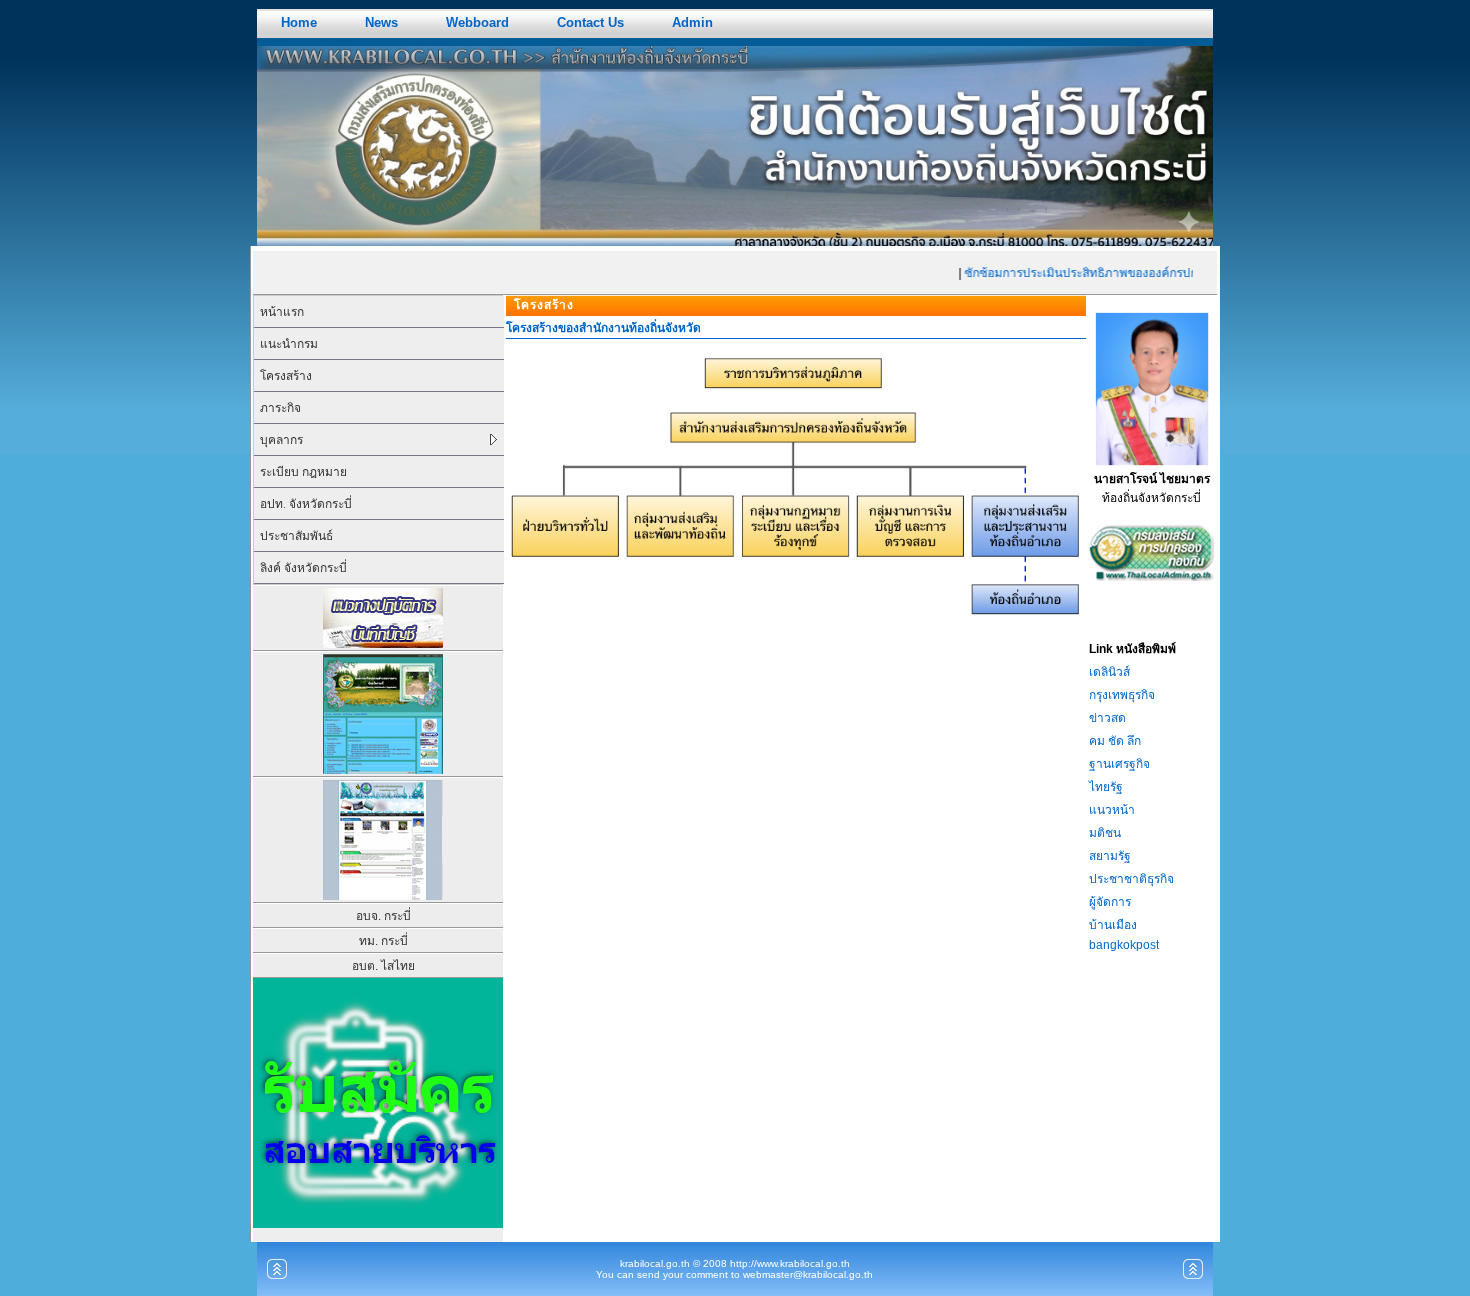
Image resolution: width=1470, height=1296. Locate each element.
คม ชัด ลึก (1115, 741)
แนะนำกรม (289, 344)
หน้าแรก (282, 312)
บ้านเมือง (1113, 925)
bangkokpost (1124, 945)
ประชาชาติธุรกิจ (1131, 879)
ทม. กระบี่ (383, 941)
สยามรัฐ (1110, 856)
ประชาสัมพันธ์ (296, 536)
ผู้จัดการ (1110, 902)
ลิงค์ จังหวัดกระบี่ (303, 568)
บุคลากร (281, 440)
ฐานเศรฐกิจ (1119, 764)
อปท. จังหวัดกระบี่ (306, 504)
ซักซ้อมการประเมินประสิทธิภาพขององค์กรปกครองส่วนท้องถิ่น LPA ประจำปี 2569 (1162, 273)
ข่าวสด (1107, 718)
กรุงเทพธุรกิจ (1122, 695)
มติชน (1105, 833)
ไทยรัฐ (1106, 787)
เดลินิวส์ (1109, 672)
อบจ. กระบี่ (383, 916)
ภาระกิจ (280, 408)
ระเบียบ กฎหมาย (303, 472)
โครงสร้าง (286, 376)
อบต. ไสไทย (383, 966)
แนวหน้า (1112, 810)
